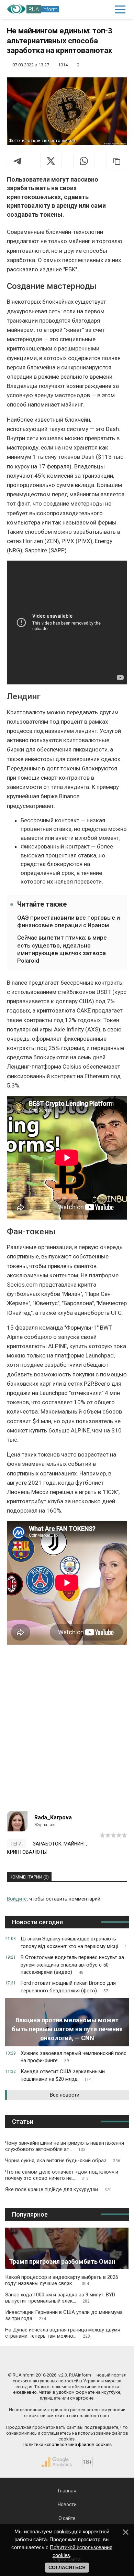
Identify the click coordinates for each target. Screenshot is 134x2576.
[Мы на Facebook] (36, 2360)
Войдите (17, 1899)
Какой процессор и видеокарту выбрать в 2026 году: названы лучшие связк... (62, 2280)
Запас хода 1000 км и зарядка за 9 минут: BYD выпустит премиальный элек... (60, 2298)
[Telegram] (18, 161)
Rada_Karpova (53, 1817)
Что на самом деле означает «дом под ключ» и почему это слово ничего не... (62, 2175)
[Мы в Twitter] (98, 2360)
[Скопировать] (117, 161)
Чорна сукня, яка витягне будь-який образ (63, 2161)
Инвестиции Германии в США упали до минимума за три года (64, 2315)
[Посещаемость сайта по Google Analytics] (57, 2462)
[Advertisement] (67, 1730)
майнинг (75, 1844)
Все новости (65, 2095)
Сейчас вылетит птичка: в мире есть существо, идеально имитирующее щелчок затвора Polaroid (62, 949)
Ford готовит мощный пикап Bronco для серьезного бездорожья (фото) (68, 1987)
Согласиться (67, 2567)
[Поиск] (91, 9)
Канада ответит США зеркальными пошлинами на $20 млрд (63, 2075)
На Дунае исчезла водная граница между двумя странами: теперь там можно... (63, 2333)
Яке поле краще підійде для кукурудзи (58, 2189)
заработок (47, 1844)
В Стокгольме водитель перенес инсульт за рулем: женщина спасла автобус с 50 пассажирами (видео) (72, 1965)
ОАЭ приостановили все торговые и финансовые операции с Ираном (69, 921)
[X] (51, 161)
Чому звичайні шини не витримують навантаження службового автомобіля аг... (65, 2146)
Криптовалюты (27, 1852)
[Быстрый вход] (105, 9)
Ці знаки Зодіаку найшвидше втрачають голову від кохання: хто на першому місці (74, 1942)
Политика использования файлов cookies (67, 2444)
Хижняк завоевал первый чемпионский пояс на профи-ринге (74, 2057)
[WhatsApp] (84, 161)
